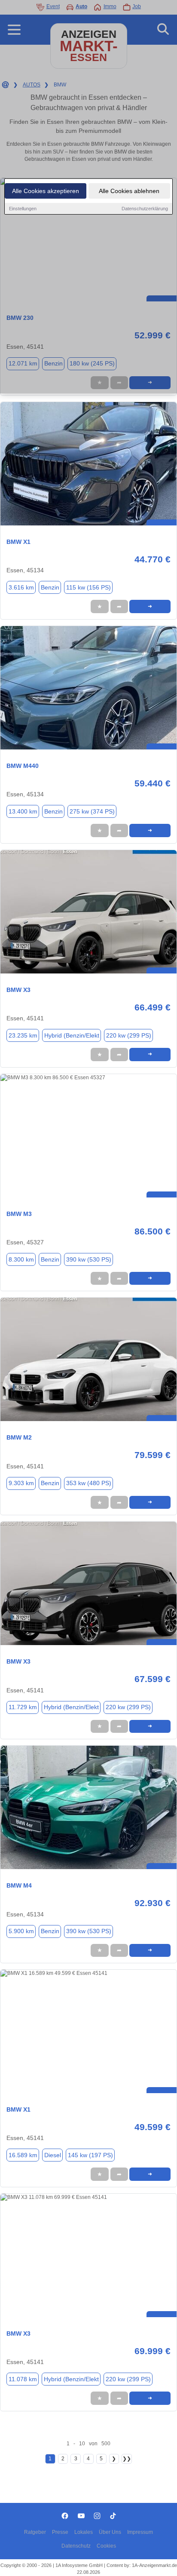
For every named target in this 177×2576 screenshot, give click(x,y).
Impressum (140, 2532)
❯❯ (127, 2459)
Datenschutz (76, 2546)
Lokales (84, 2532)
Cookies (106, 2546)
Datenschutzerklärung (145, 209)
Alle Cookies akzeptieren (46, 191)
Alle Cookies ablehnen (129, 191)
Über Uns (110, 2532)
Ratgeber (35, 2532)
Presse (60, 2532)
